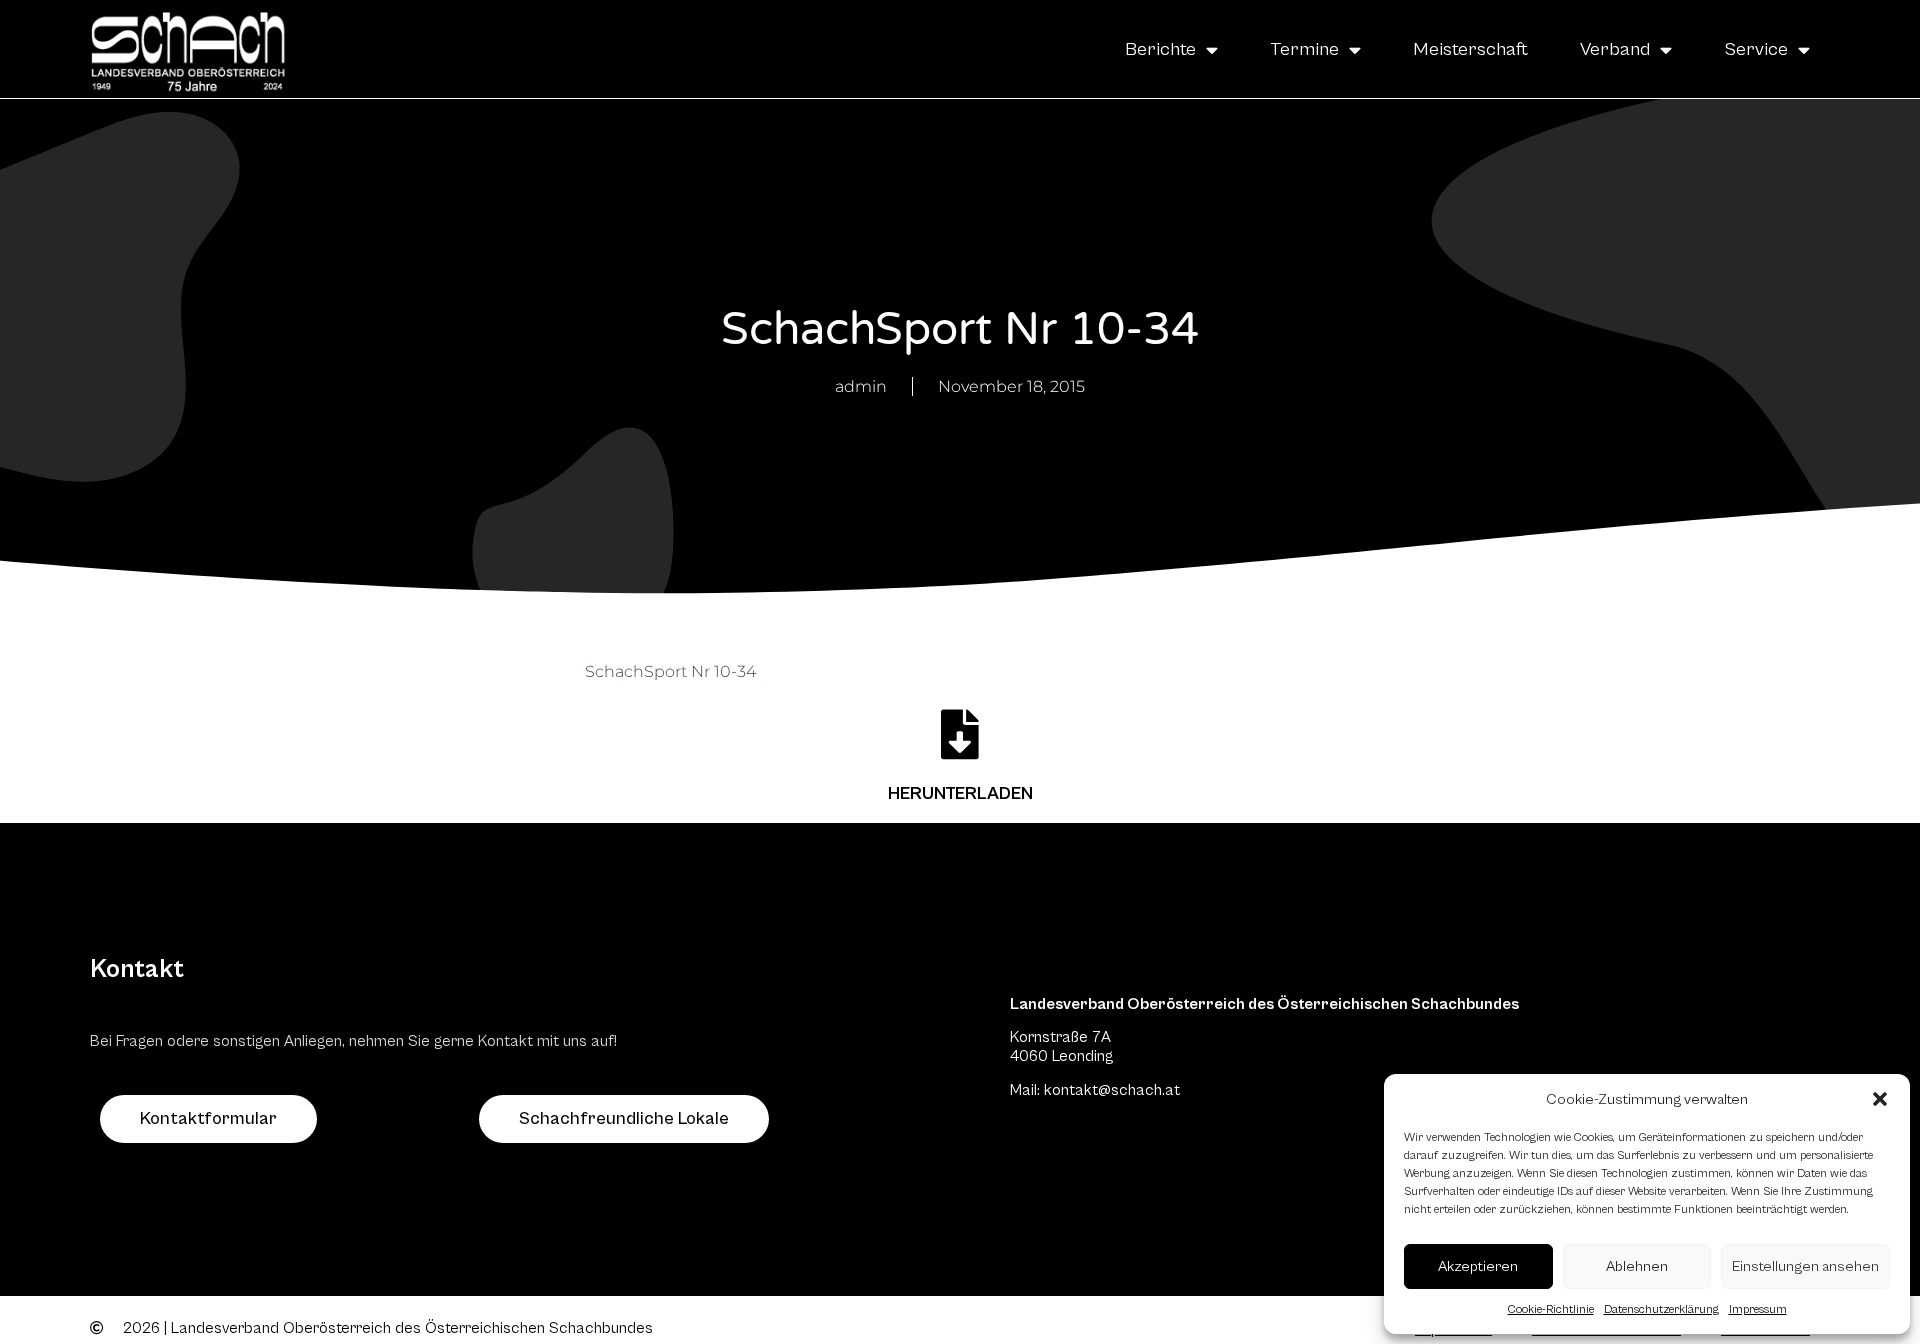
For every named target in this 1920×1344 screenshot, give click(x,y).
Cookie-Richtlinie (1551, 1309)
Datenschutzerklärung (1661, 1309)
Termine (1304, 49)
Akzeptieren (1478, 1266)
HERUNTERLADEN (960, 793)
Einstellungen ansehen (1805, 1266)
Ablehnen (1637, 1266)
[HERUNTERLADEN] (960, 734)
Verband (1615, 49)
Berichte (1160, 49)
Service (1756, 49)
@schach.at (1139, 1090)
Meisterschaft (1470, 49)
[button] (1880, 1099)
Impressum (1758, 1309)
